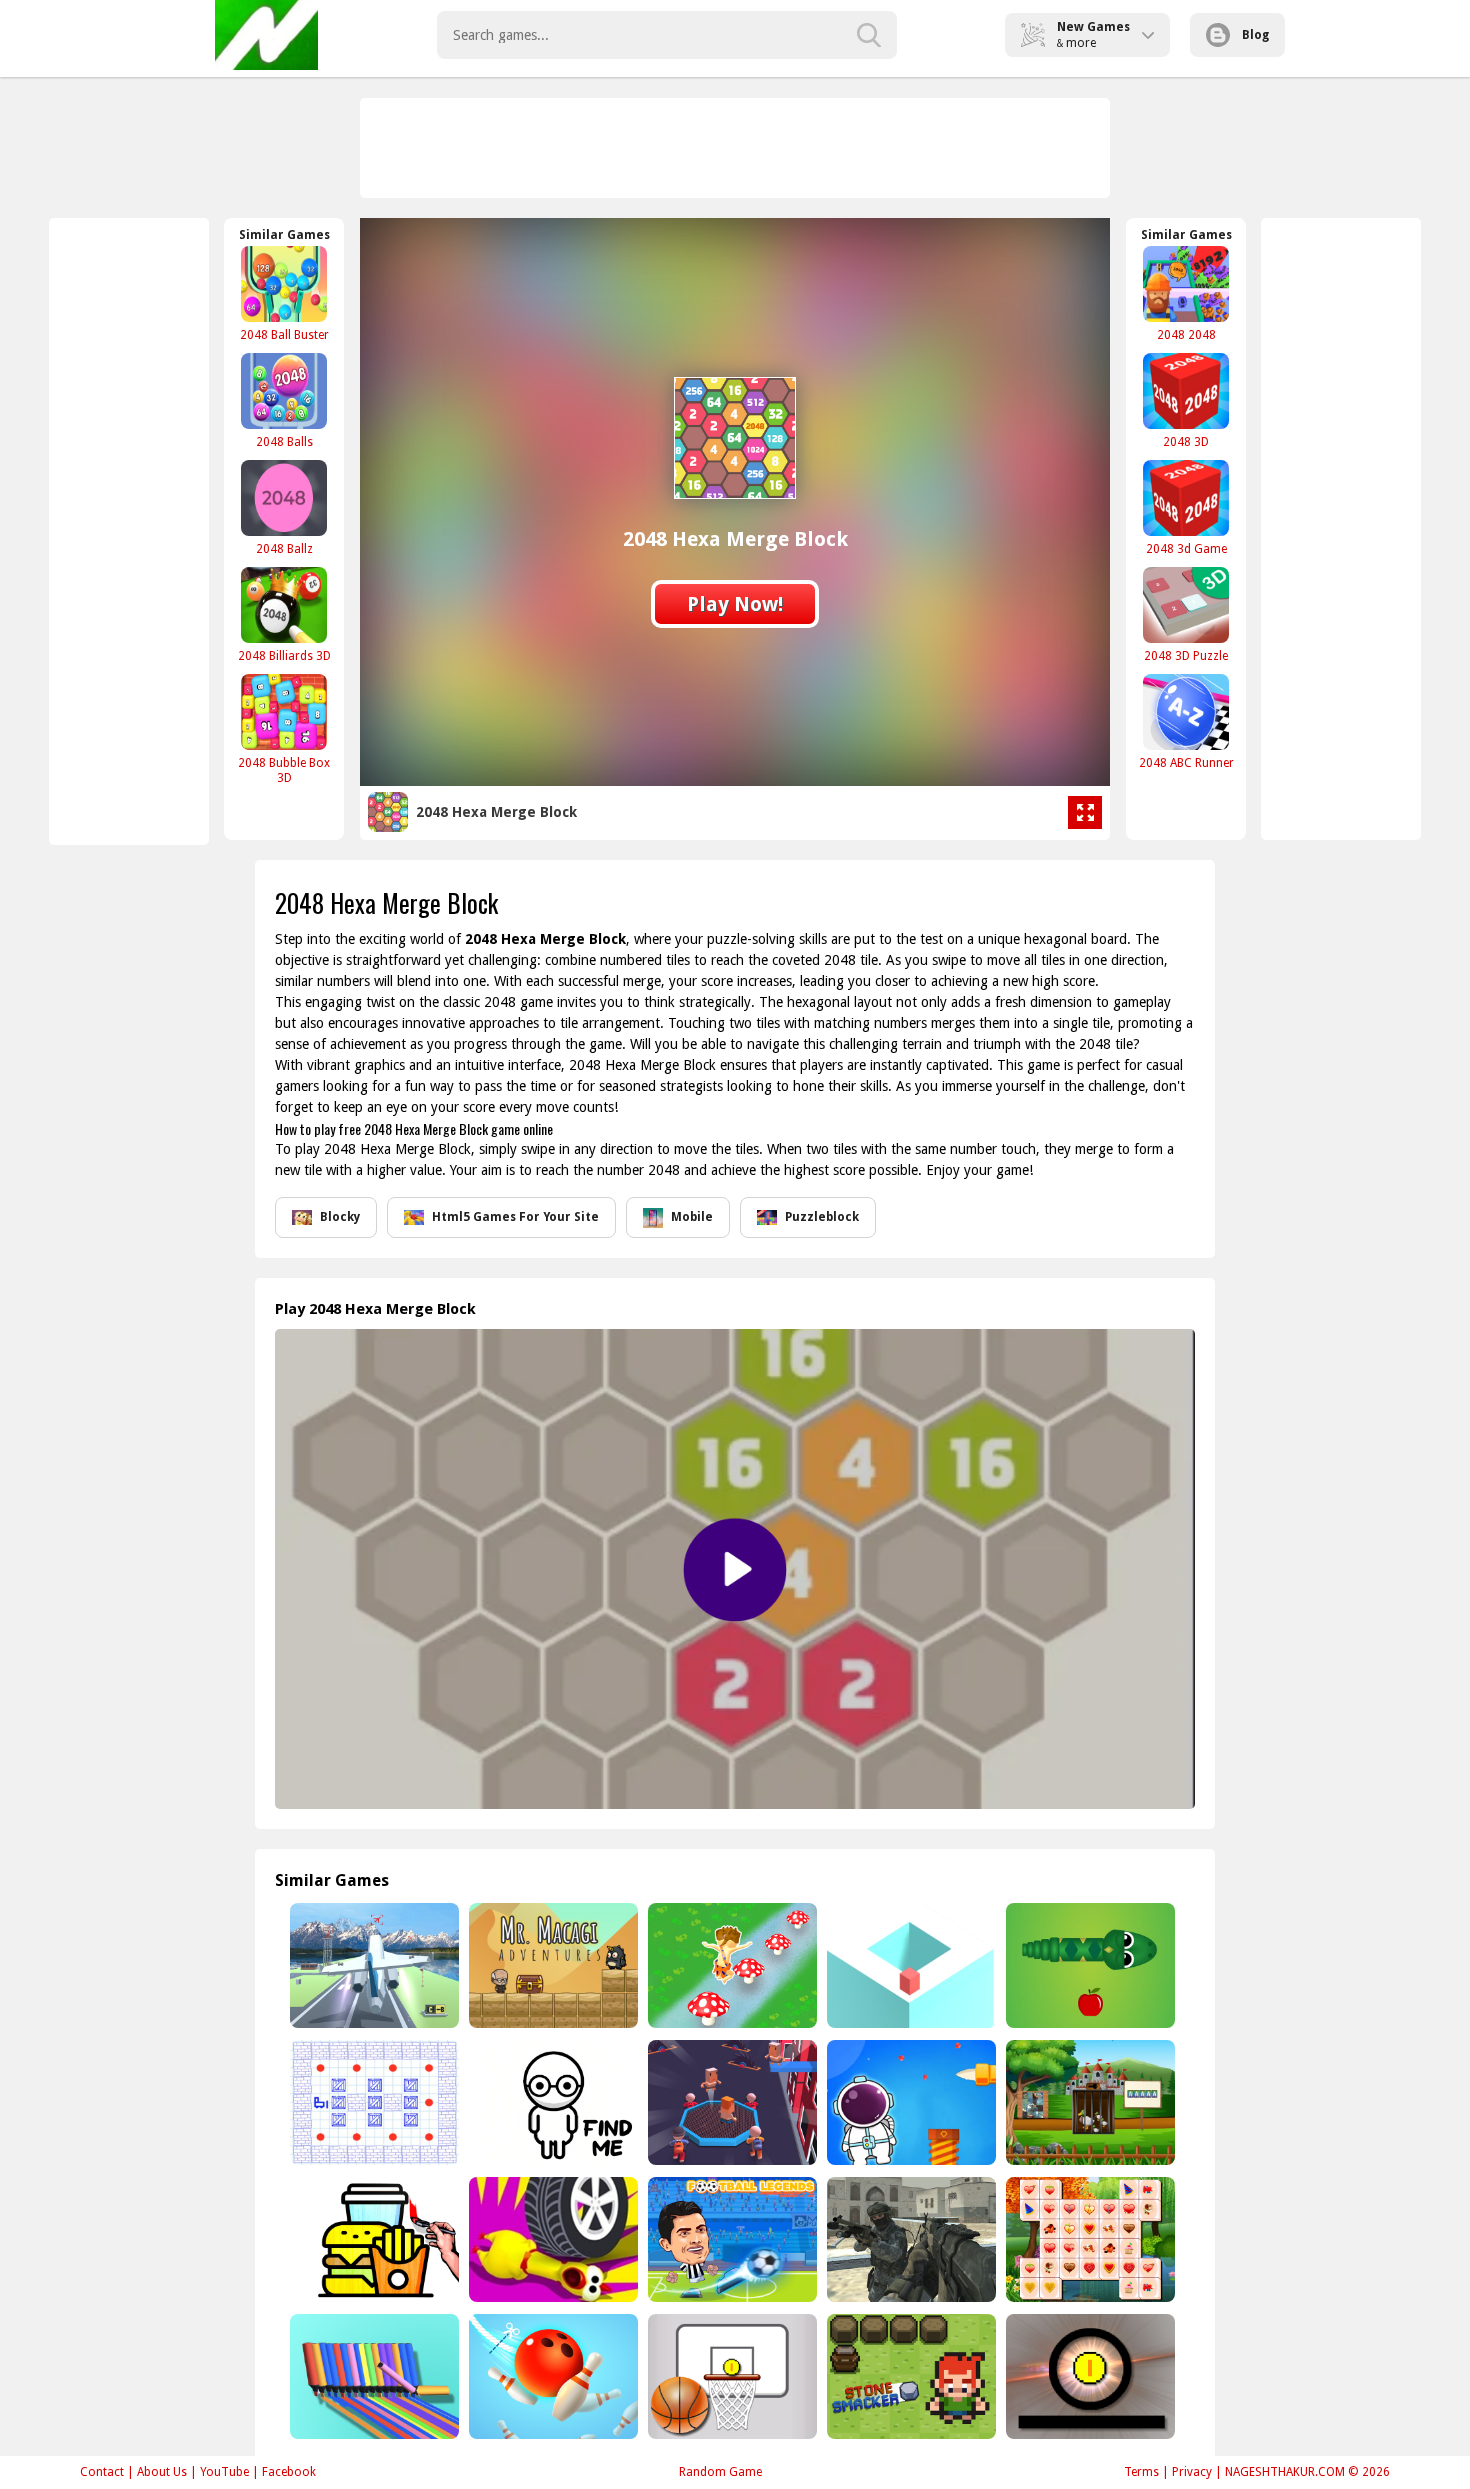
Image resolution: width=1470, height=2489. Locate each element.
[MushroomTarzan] (730, 1965)
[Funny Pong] (1088, 2376)
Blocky (340, 1217)
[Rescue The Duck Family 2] (1088, 2102)
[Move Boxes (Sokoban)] (372, 2102)
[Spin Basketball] (730, 2376)
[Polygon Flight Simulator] (372, 1965)
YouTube (224, 2472)
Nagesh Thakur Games (266, 35)
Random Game (720, 2472)
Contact (102, 2472)
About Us (162, 2472)
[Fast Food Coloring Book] (372, 2239)
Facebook (289, 2472)
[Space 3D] (909, 2102)
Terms (1141, 2472)
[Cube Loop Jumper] (909, 1965)
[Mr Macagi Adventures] (551, 1965)
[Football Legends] (730, 2239)
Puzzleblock (822, 1217)
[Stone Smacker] (909, 2376)
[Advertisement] (736, 148)
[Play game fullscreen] (1085, 813)
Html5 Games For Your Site (515, 1217)
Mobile (692, 1217)
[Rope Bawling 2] (551, 2376)
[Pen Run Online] (372, 2376)
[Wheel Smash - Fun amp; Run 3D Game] (551, 2239)
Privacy (1192, 2472)
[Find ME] (551, 2102)
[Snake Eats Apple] (1088, 1965)
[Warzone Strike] (909, 2239)
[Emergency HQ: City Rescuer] (730, 2102)
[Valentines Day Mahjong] (1088, 2239)
